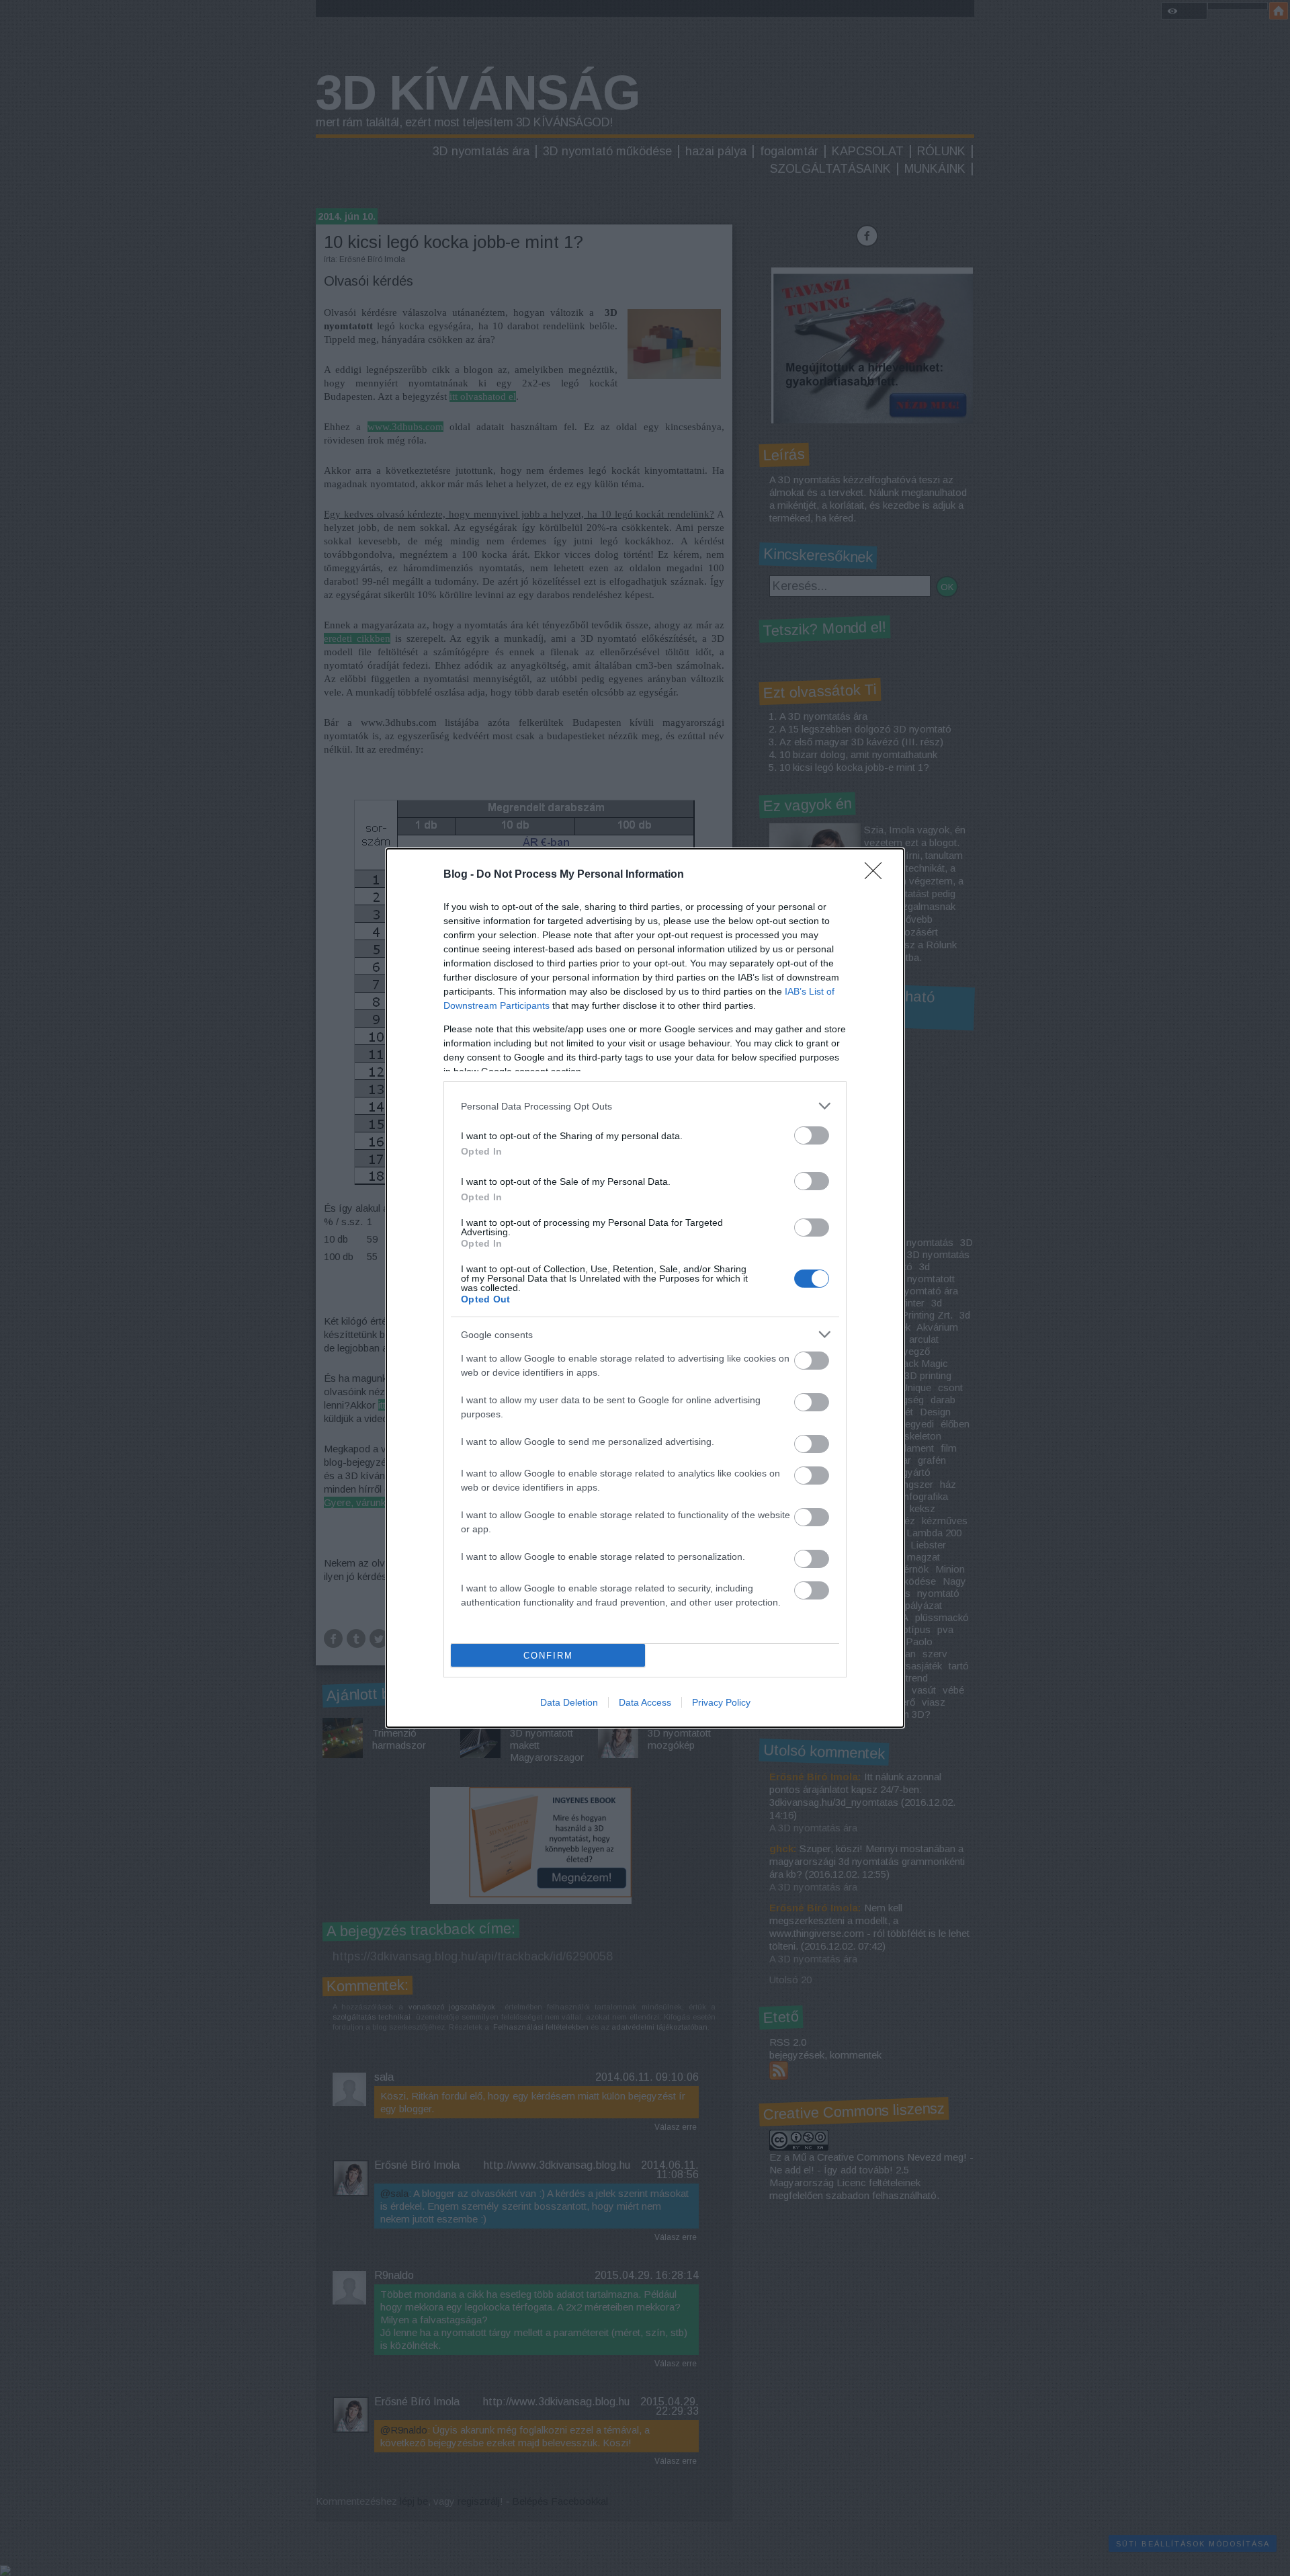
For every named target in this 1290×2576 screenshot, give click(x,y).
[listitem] (645, 1106)
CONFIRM (548, 1656)
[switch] (812, 1135)
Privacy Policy (721, 1702)
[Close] (877, 875)
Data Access (645, 1702)
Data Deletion (569, 1702)
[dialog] (645, 1288)
